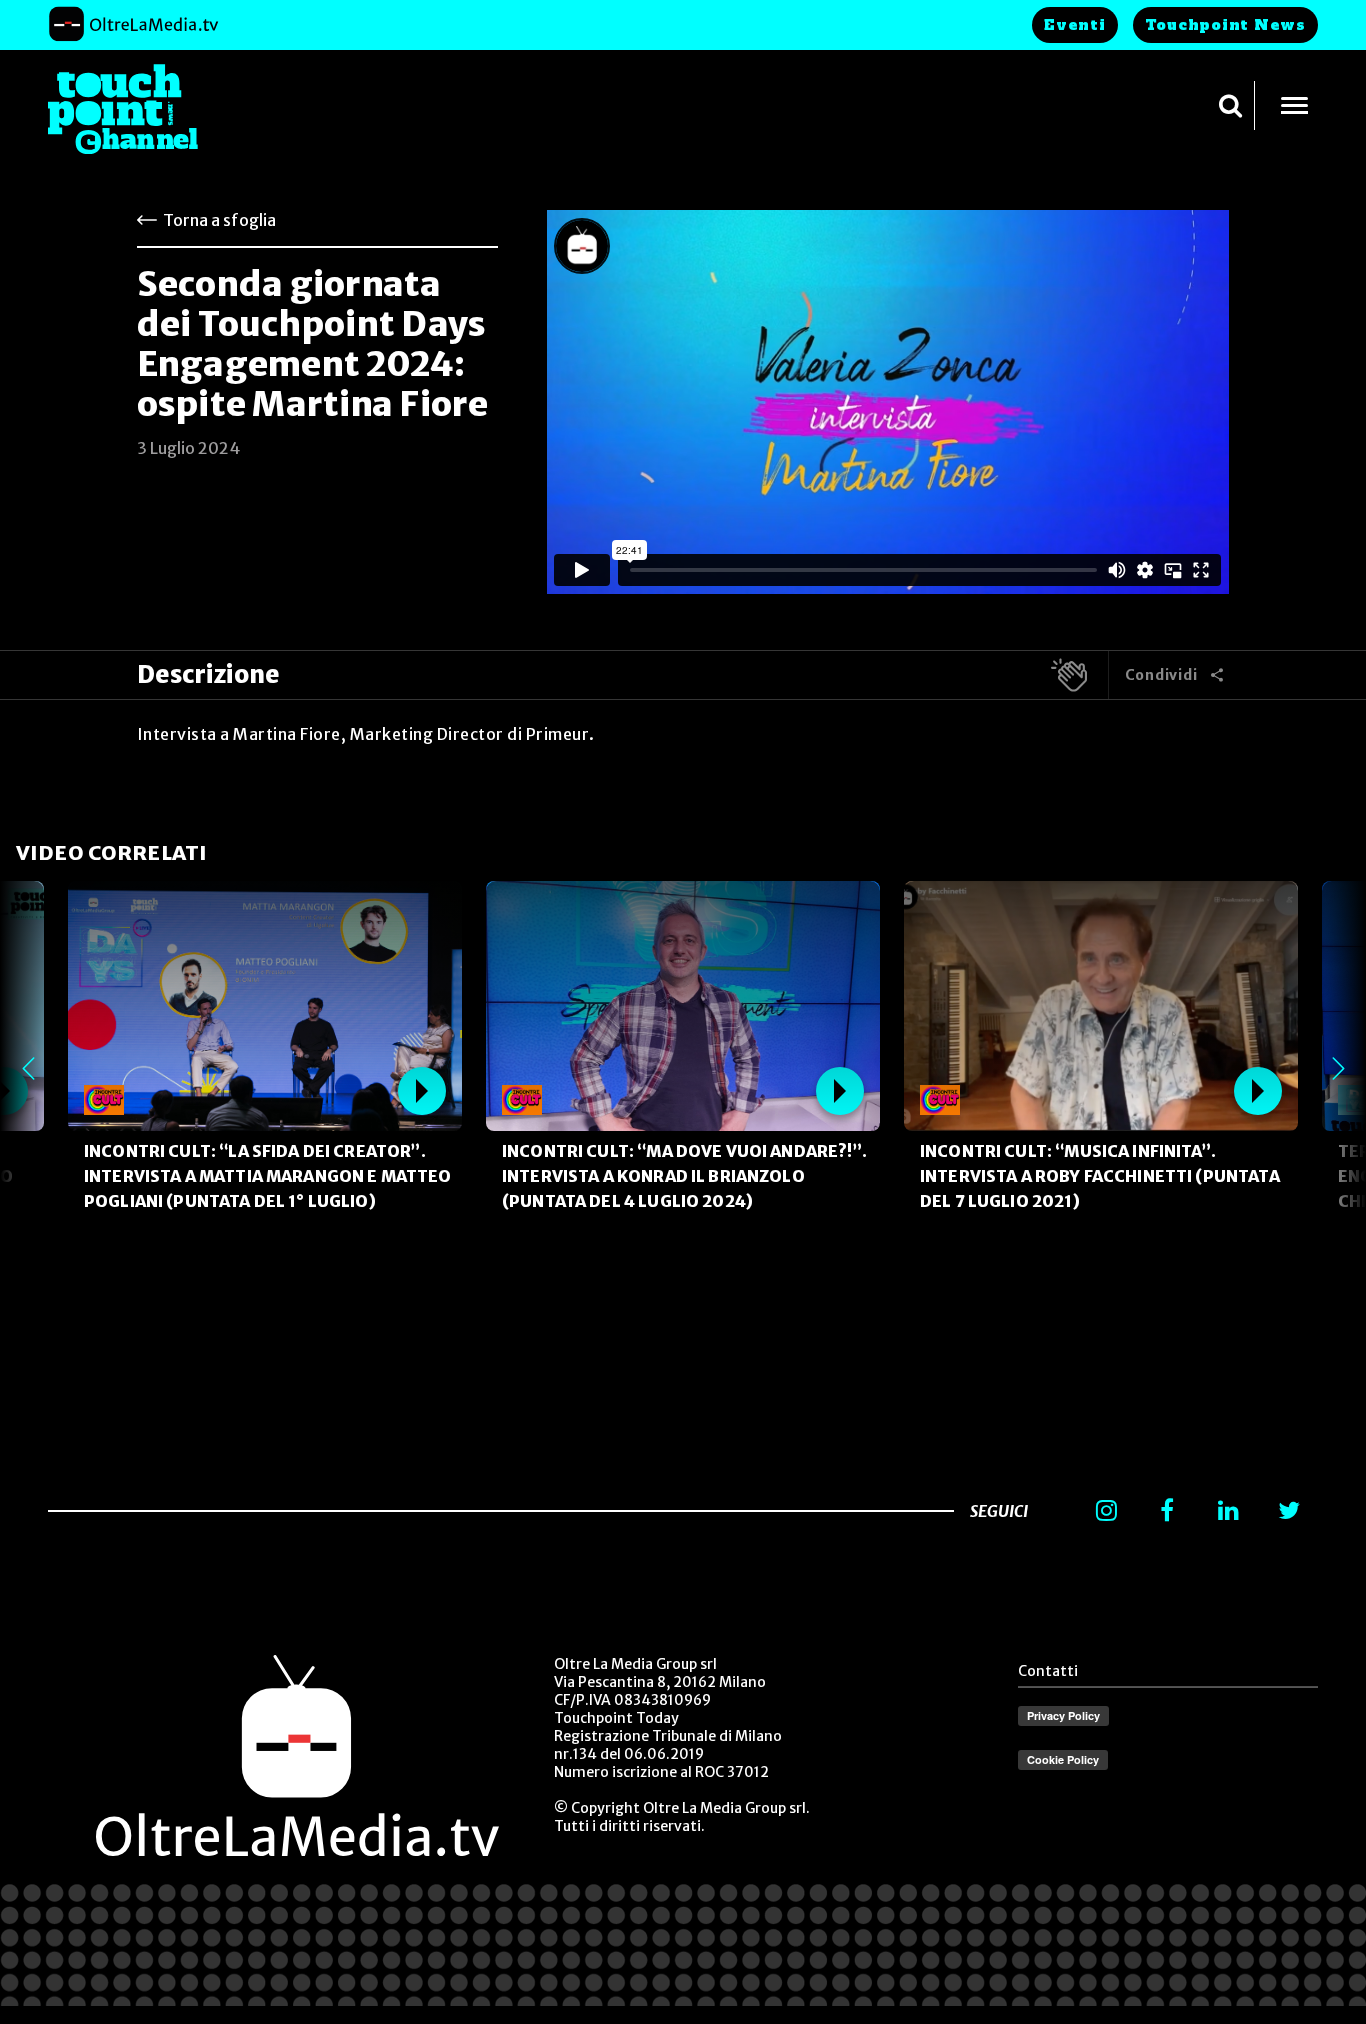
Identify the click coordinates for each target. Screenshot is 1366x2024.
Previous (28, 1068)
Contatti (1048, 1671)
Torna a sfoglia (219, 220)
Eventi (1075, 25)
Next (1338, 1068)
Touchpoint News (1225, 25)
